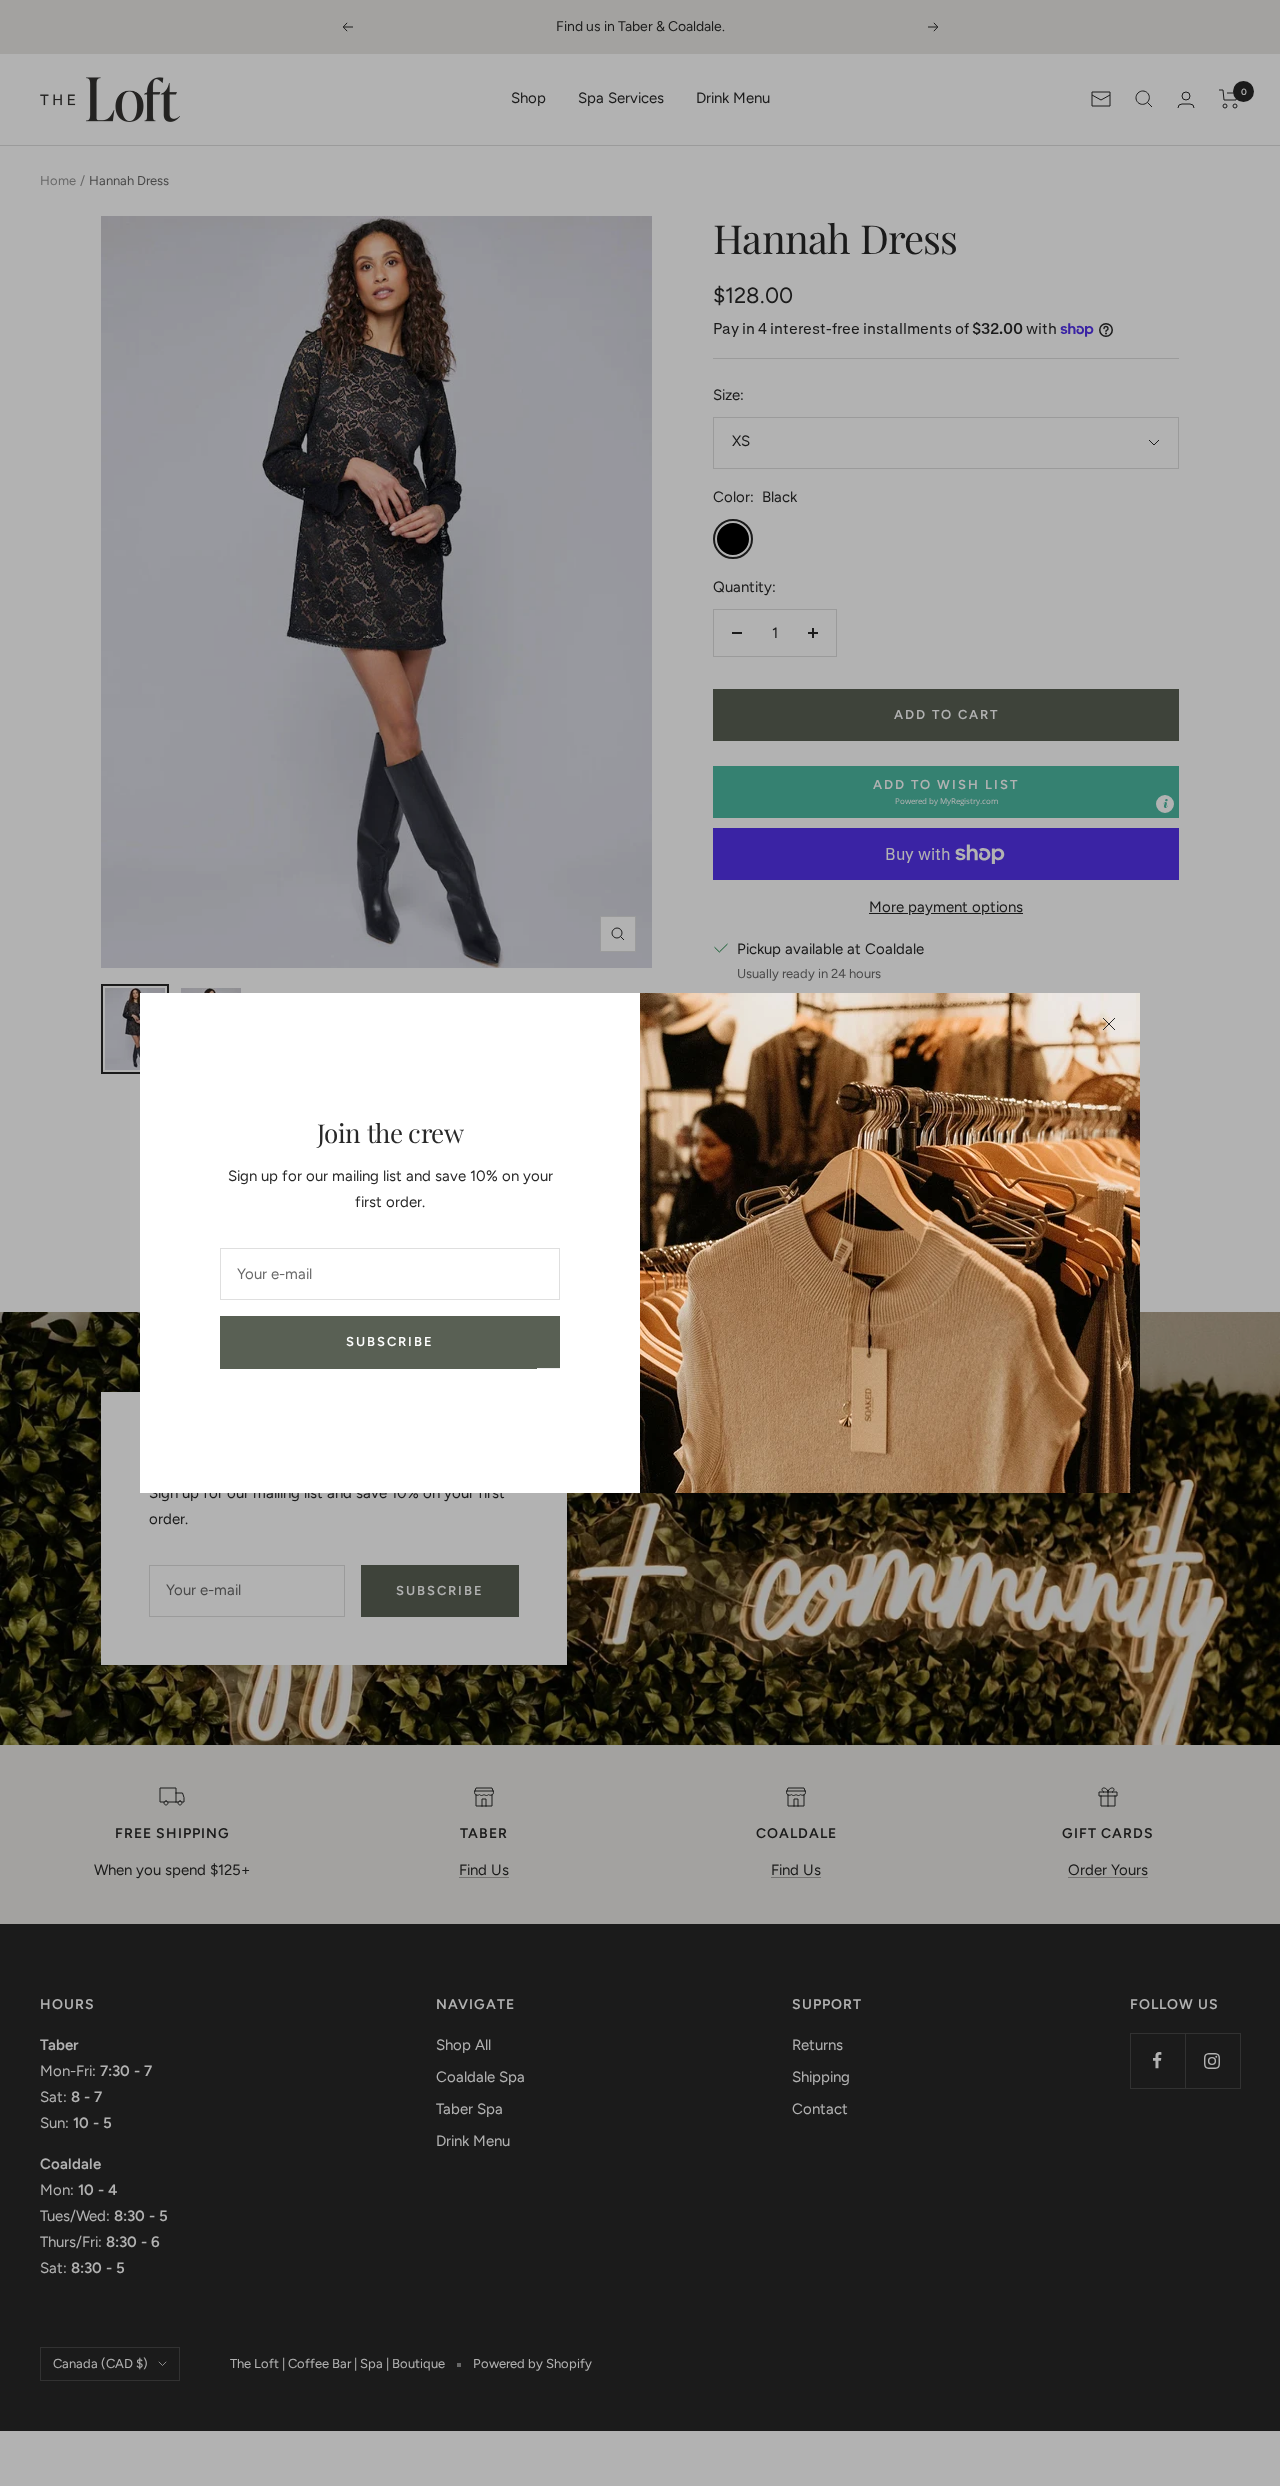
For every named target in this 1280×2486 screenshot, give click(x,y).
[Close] (1109, 1024)
